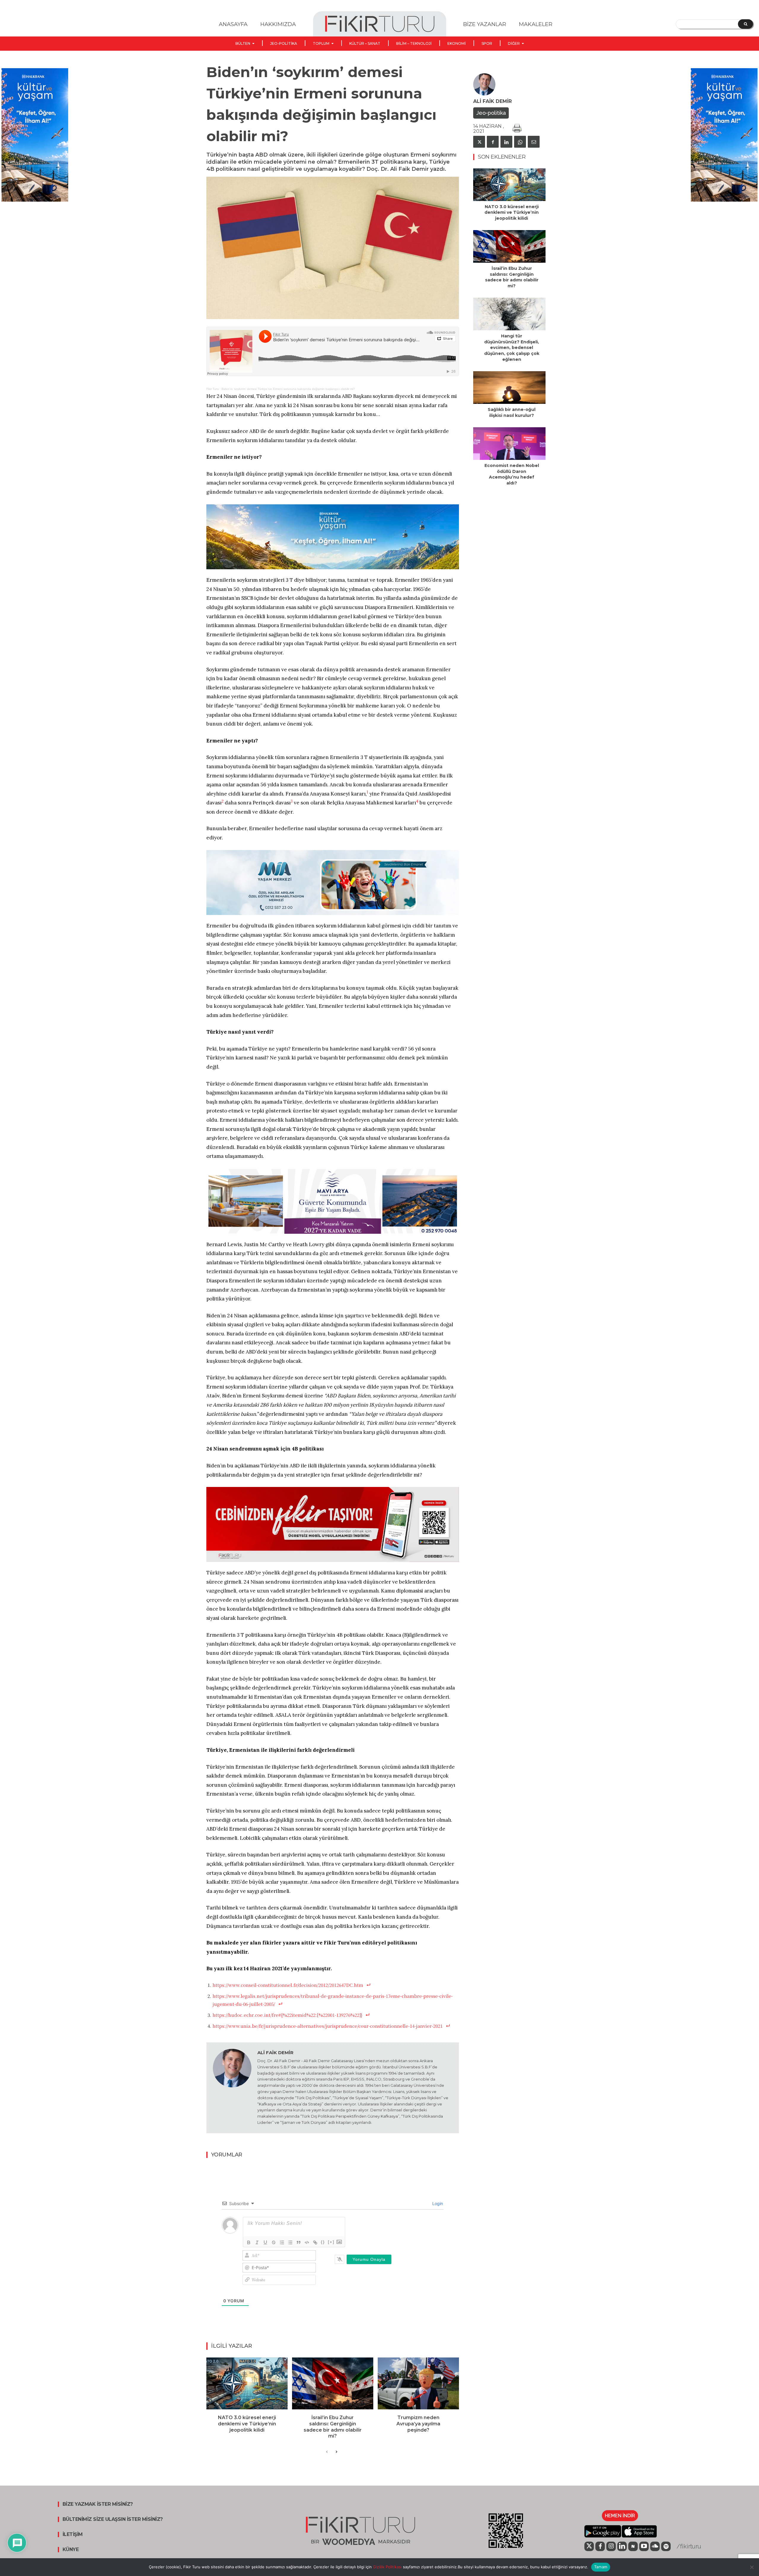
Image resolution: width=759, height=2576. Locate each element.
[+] (331, 2242)
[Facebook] (493, 142)
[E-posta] (534, 142)
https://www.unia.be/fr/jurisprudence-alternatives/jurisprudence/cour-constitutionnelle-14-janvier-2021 (328, 2026)
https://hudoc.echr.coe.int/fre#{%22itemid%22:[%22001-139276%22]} (287, 2015)
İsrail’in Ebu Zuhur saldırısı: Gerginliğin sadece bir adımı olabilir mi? (333, 2427)
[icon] (589, 2547)
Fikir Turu (213, 389)
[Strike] (274, 2242)
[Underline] (265, 2242)
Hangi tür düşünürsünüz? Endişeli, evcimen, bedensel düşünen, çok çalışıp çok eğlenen (512, 347)
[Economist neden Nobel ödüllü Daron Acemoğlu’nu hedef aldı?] (509, 444)
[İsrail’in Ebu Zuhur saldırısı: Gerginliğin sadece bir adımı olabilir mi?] (333, 2383)
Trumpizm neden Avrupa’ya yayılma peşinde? (418, 2424)
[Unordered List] (290, 2242)
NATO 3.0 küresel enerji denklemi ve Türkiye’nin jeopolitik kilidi (247, 2424)
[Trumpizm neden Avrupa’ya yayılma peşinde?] (418, 2383)
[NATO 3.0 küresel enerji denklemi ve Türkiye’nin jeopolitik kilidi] (247, 2383)
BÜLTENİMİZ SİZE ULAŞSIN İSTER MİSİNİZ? (113, 2519)
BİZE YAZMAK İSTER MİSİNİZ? (98, 2504)
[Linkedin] (506, 142)
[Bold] (249, 2242)
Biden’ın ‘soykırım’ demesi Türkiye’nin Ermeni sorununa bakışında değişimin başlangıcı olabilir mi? (288, 389)
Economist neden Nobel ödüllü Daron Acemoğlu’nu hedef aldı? (512, 474)
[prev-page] (327, 2452)
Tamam (601, 2567)
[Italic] (257, 2242)
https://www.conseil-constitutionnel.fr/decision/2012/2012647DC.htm (288, 1985)
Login (437, 2203)
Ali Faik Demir (275, 2053)
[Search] (746, 24)
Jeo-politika (491, 113)
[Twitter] (479, 142)
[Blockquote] (299, 2242)
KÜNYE (71, 2550)
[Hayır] (752, 2567)
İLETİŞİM (73, 2534)
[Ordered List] (282, 2242)
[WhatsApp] (520, 142)
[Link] (315, 2242)
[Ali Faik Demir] (232, 2088)
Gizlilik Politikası (387, 2567)
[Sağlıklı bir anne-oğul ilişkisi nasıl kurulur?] (509, 388)
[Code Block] (307, 2242)
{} (323, 2242)
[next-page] (336, 2452)
